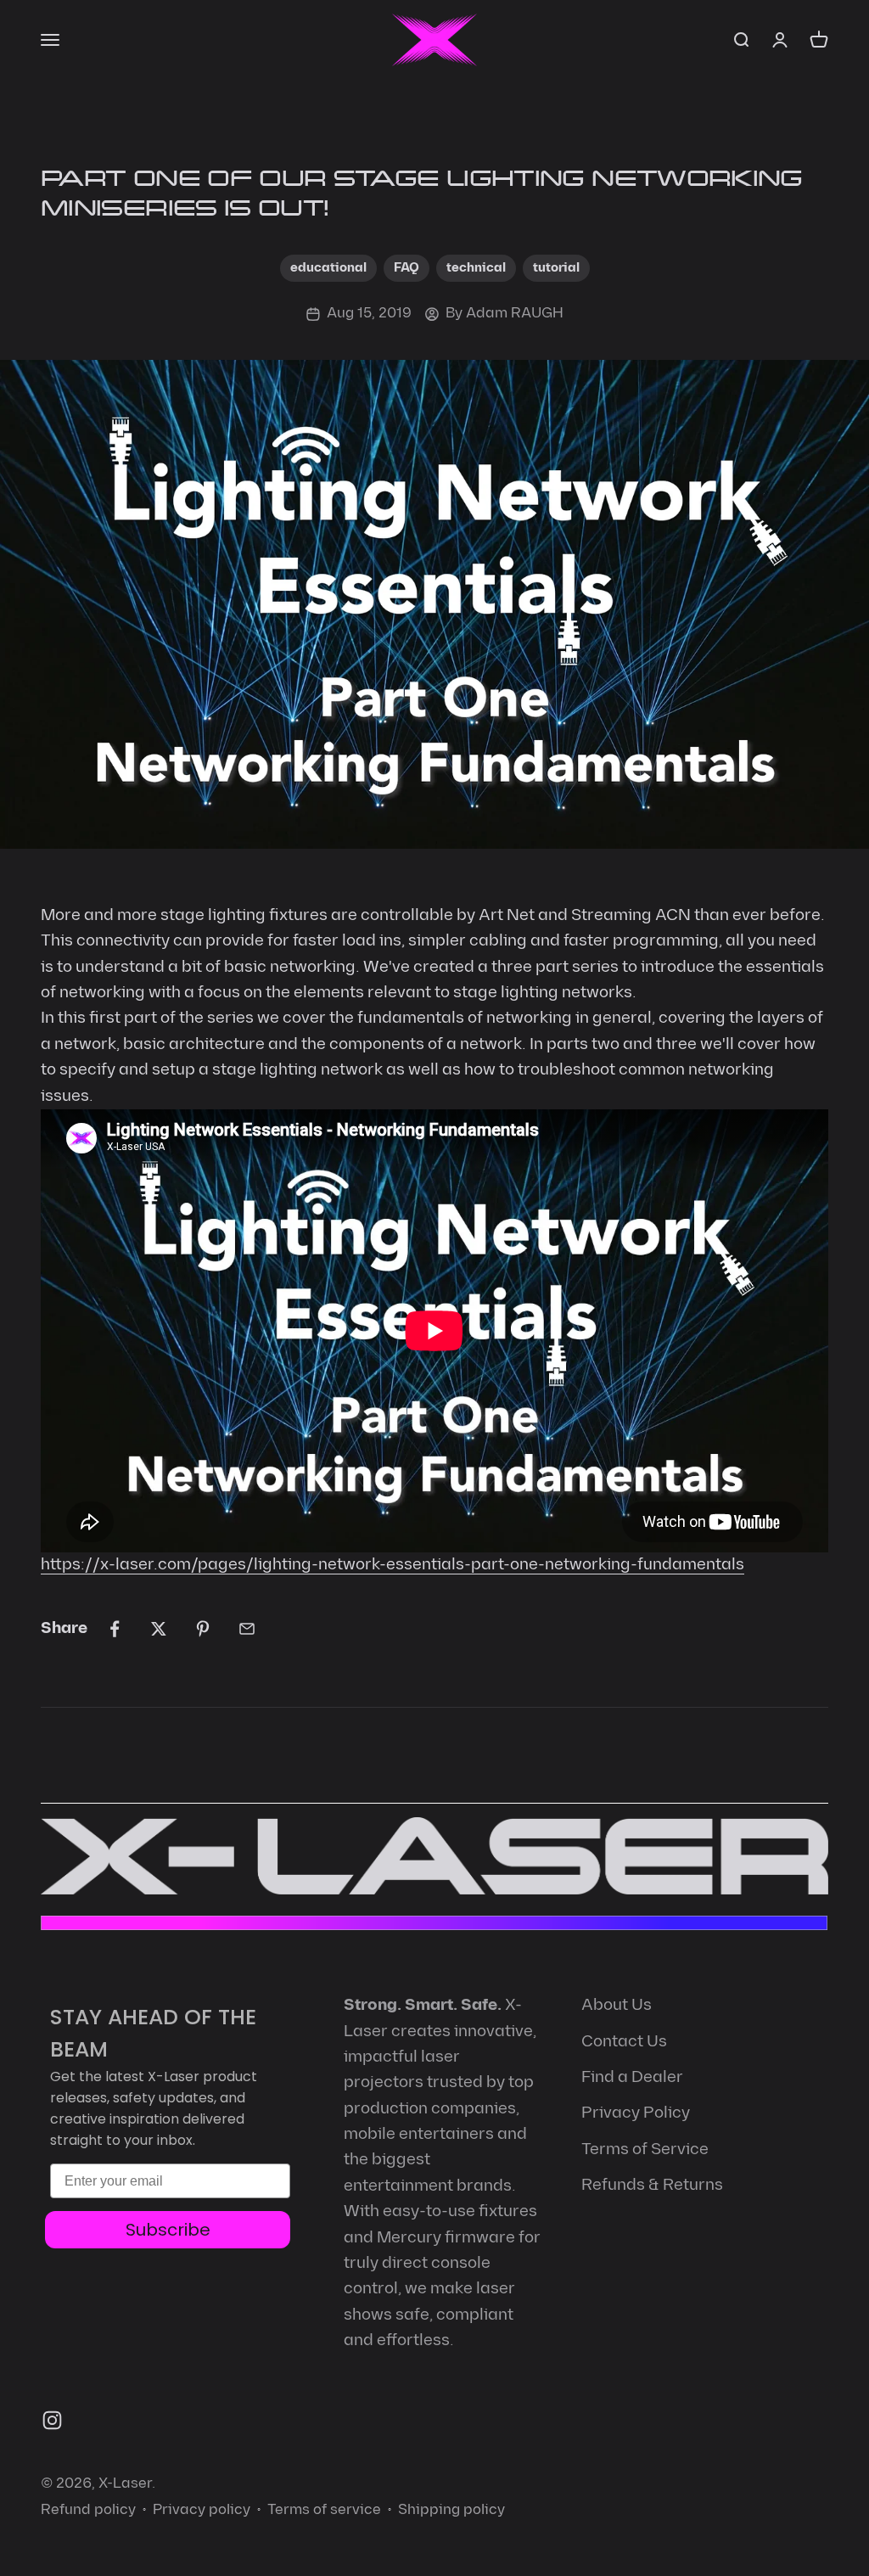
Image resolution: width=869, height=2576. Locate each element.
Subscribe (168, 2230)
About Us (617, 2005)
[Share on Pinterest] (203, 1629)
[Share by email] (247, 1629)
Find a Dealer (632, 2077)
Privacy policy (202, 2510)
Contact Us (624, 2042)
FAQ (406, 268)
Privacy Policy (636, 2113)
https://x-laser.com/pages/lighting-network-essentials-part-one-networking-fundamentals (392, 1565)
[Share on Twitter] (159, 1629)
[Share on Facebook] (115, 1629)
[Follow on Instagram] (52, 2420)
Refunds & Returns (652, 2185)
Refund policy (88, 2510)
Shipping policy (451, 2510)
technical (476, 268)
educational (328, 268)
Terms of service (324, 2510)
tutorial (556, 268)
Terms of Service (645, 2149)
